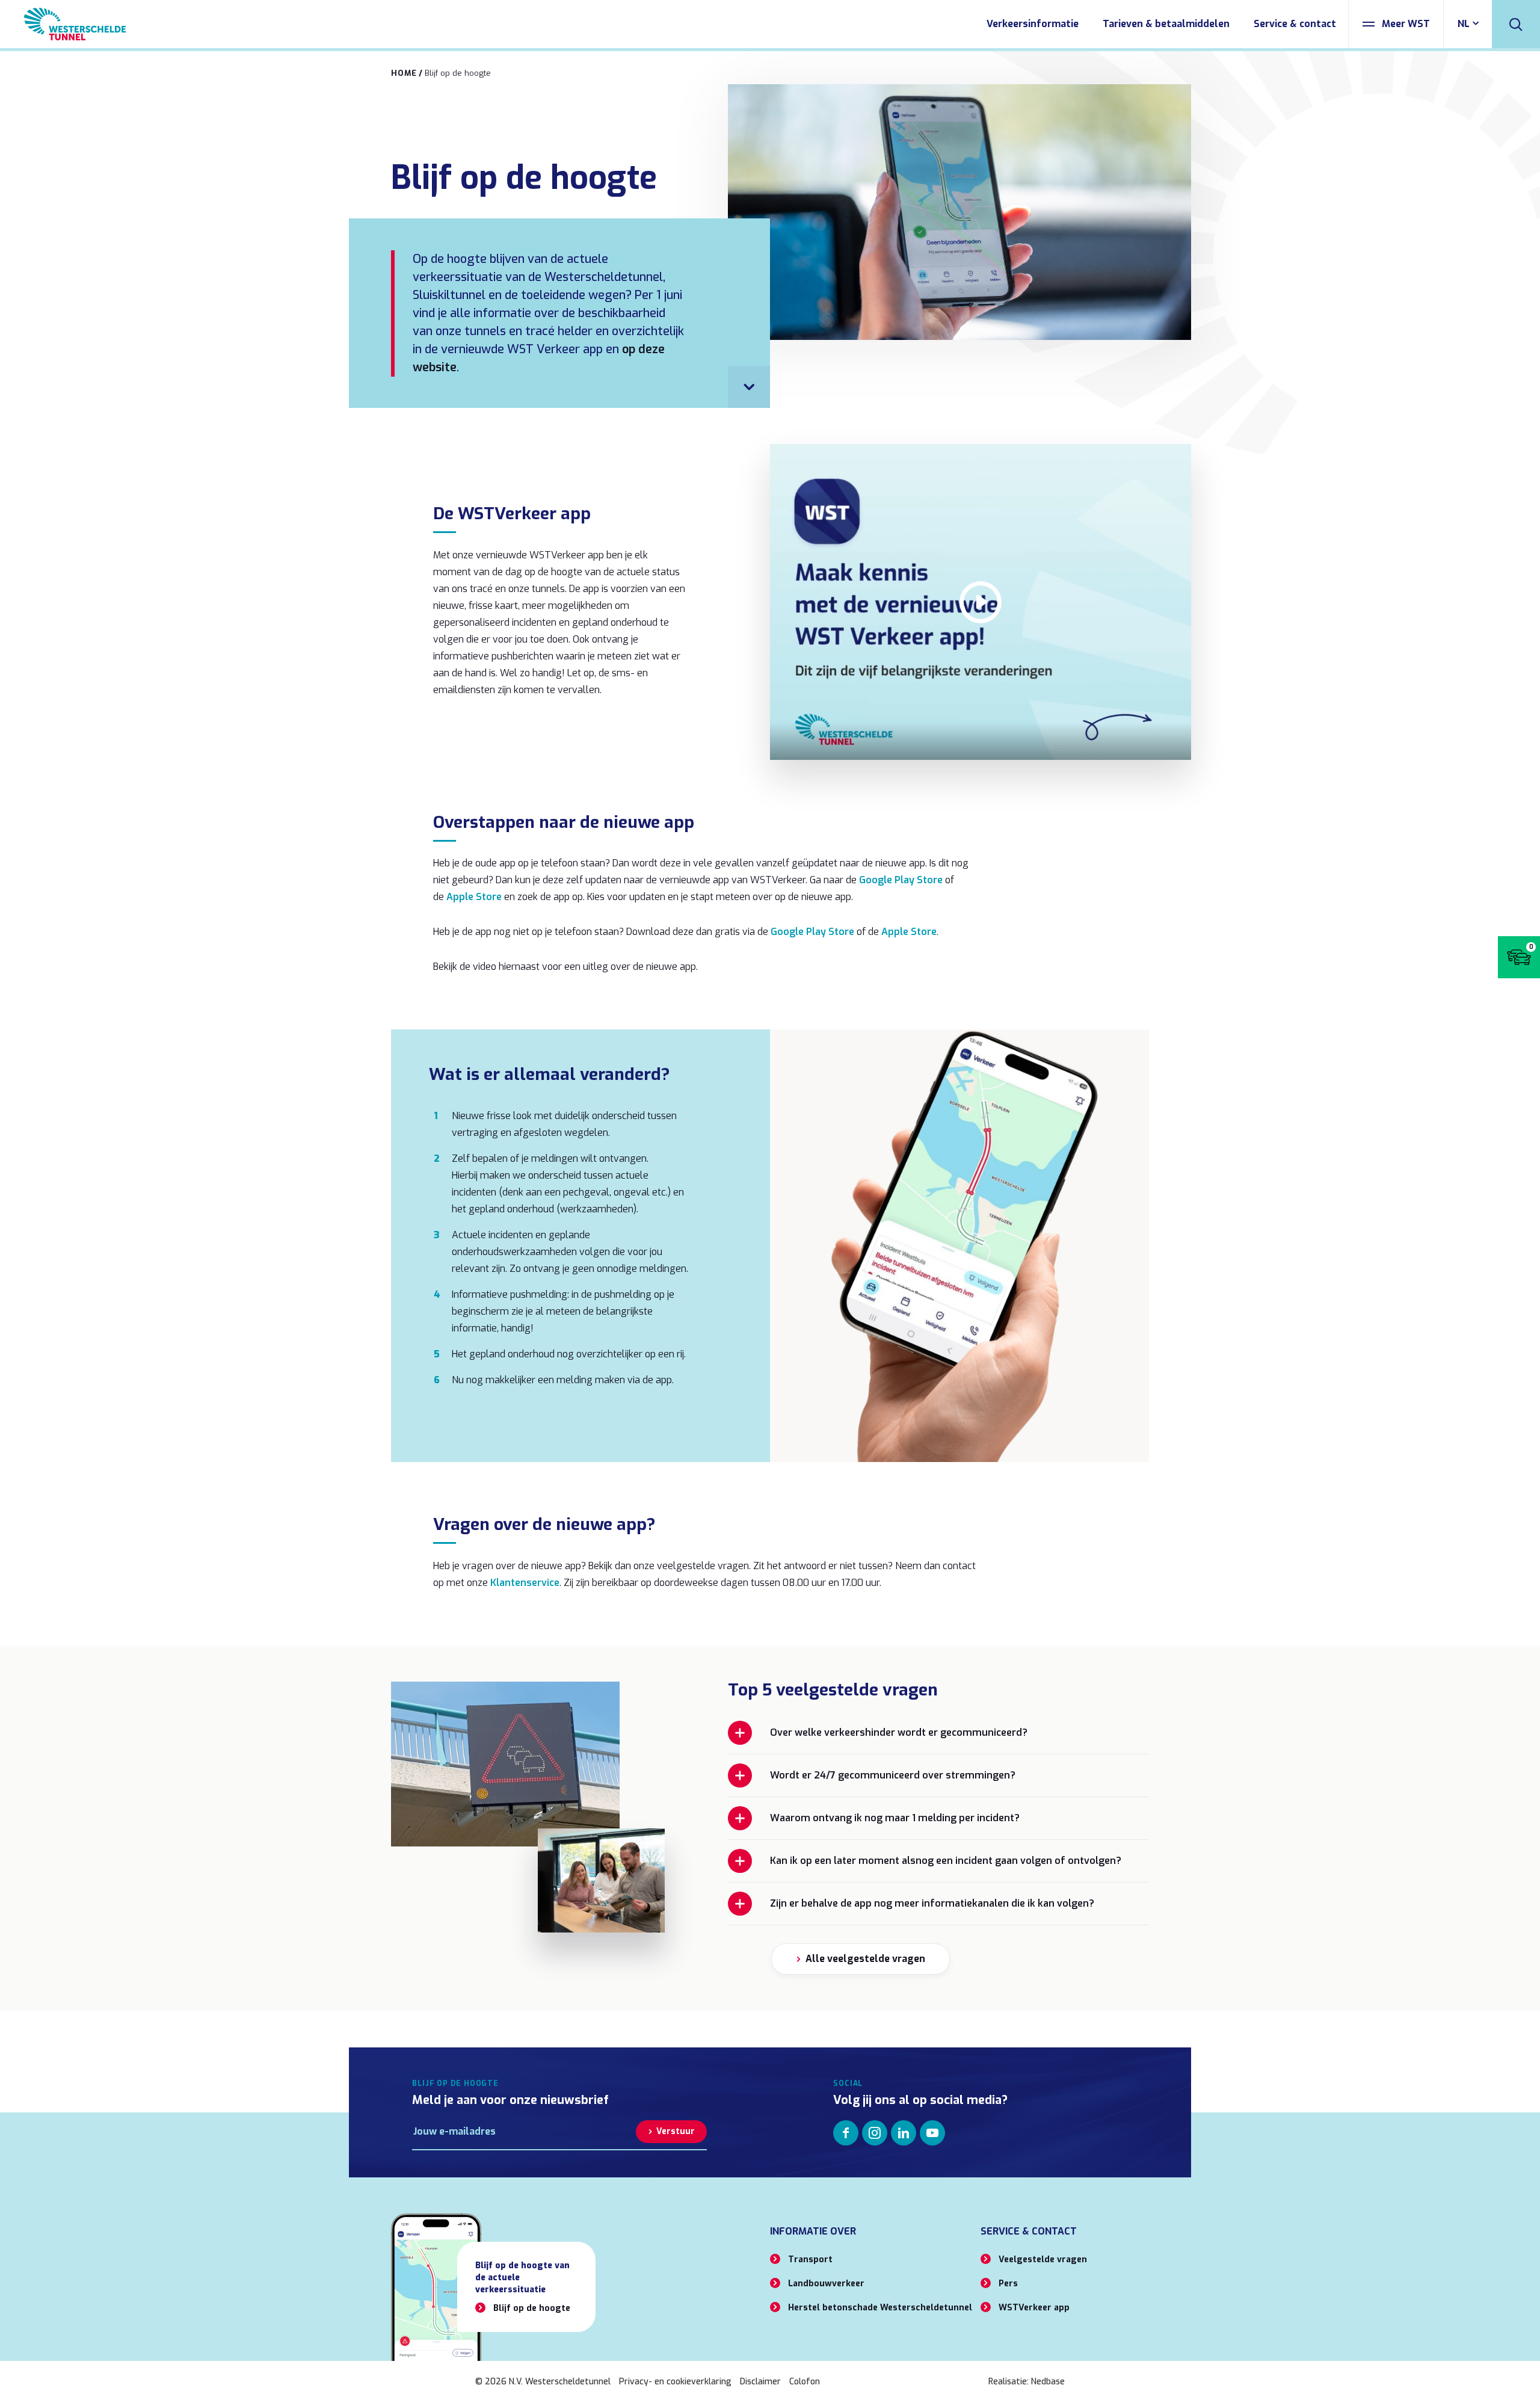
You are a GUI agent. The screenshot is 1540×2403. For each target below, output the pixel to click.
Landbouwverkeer (826, 2284)
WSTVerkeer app (1034, 2308)
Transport (810, 2260)
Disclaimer (760, 2382)
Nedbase (1048, 2382)
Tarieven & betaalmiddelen (1166, 24)
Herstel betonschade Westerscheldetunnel (880, 2308)
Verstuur (676, 2131)
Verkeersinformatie (1033, 24)
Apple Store (474, 897)
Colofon (805, 2382)
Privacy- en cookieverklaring (675, 2382)
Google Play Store (901, 880)
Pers (1008, 2284)
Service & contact (1295, 24)
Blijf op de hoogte (532, 2308)
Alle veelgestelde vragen (865, 1959)
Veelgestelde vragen (1043, 2260)
